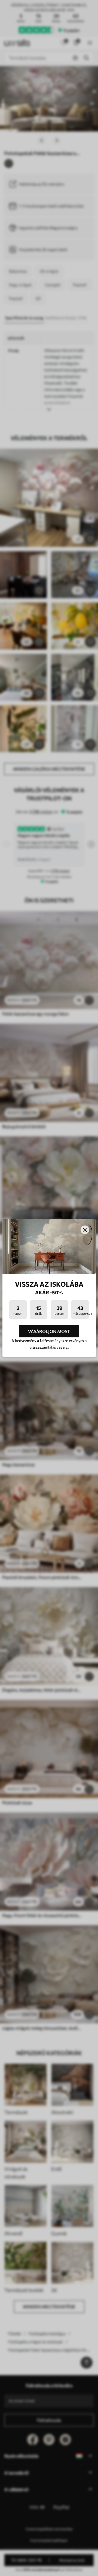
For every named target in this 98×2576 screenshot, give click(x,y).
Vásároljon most (49, 1331)
